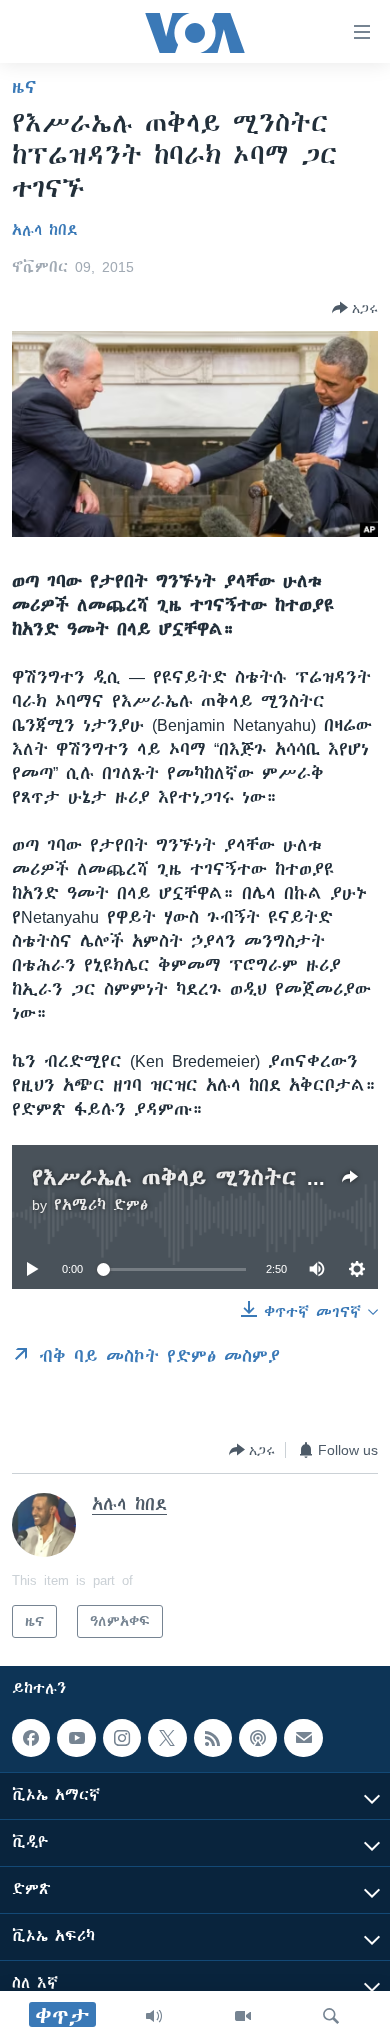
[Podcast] (258, 1738)
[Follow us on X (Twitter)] (167, 1738)
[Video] (243, 2016)
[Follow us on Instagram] (122, 1738)
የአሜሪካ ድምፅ (101, 1205)
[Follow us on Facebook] (31, 1738)
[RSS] (213, 1738)
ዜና (24, 87)
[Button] (355, 308)
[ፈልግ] (331, 2016)
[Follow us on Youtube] (76, 1738)
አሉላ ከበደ (45, 230)
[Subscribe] (303, 1738)
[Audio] (154, 2016)
